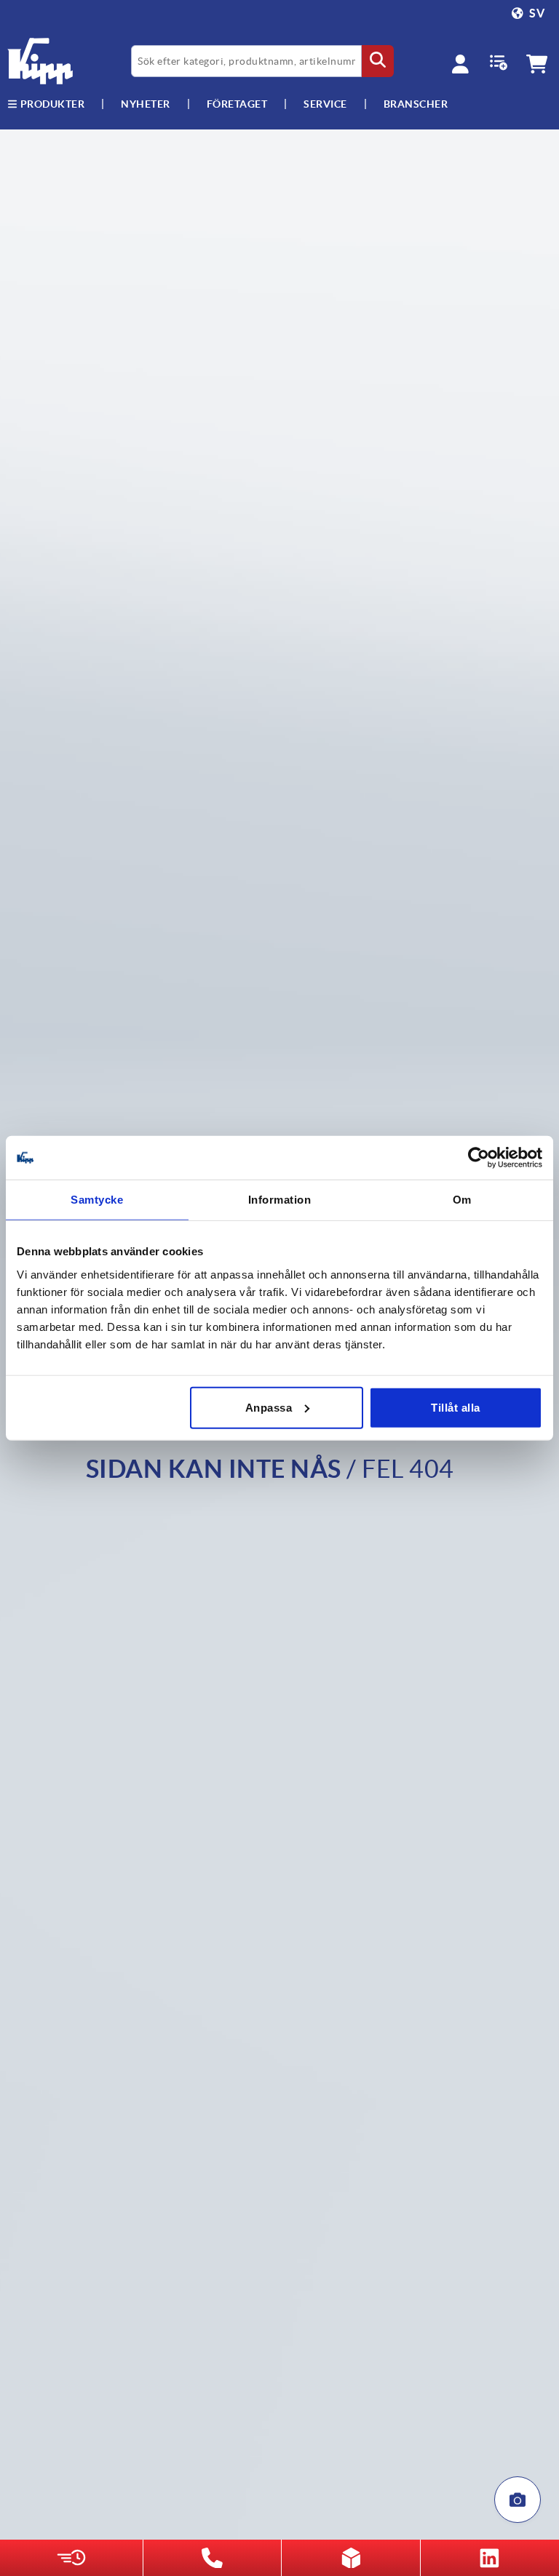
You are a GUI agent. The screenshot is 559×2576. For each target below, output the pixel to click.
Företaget (237, 104)
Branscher (416, 104)
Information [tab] (280, 1200)
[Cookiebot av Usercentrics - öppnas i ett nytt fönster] (479, 1158)
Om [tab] (462, 1200)
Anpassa (269, 1407)
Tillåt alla (456, 1407)
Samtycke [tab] (97, 1200)
